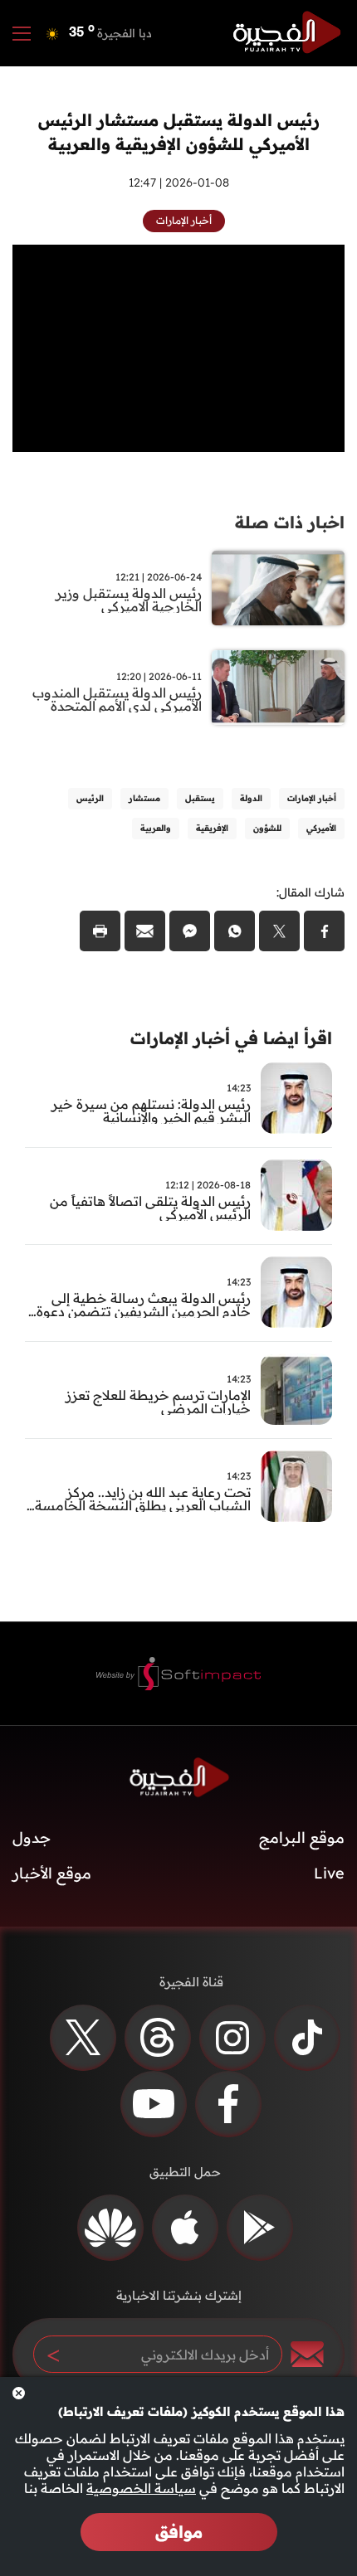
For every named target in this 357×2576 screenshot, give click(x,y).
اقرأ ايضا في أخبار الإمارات (231, 1038)
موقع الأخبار (52, 1873)
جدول (32, 1837)
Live (329, 1873)
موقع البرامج (302, 1837)
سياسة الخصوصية (141, 2488)
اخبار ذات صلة (290, 522)
